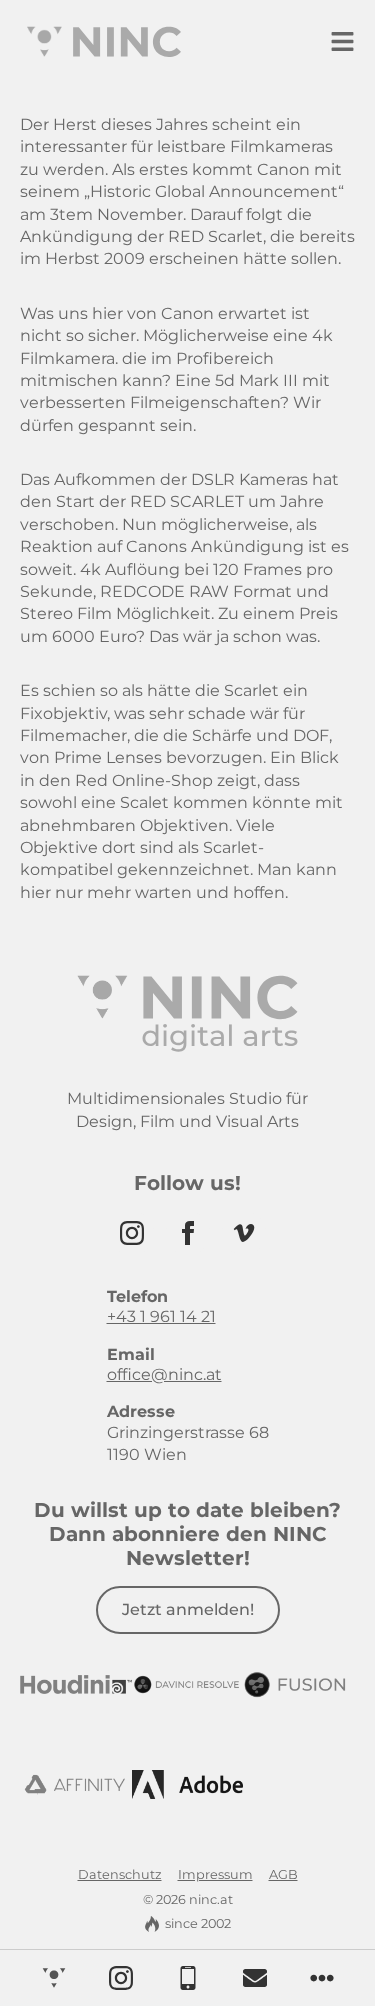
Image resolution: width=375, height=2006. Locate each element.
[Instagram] (132, 1233)
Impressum (215, 1874)
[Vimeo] (244, 1233)
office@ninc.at (164, 1374)
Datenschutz (120, 1874)
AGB (283, 1874)
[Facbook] (188, 1233)
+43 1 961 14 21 (161, 1316)
